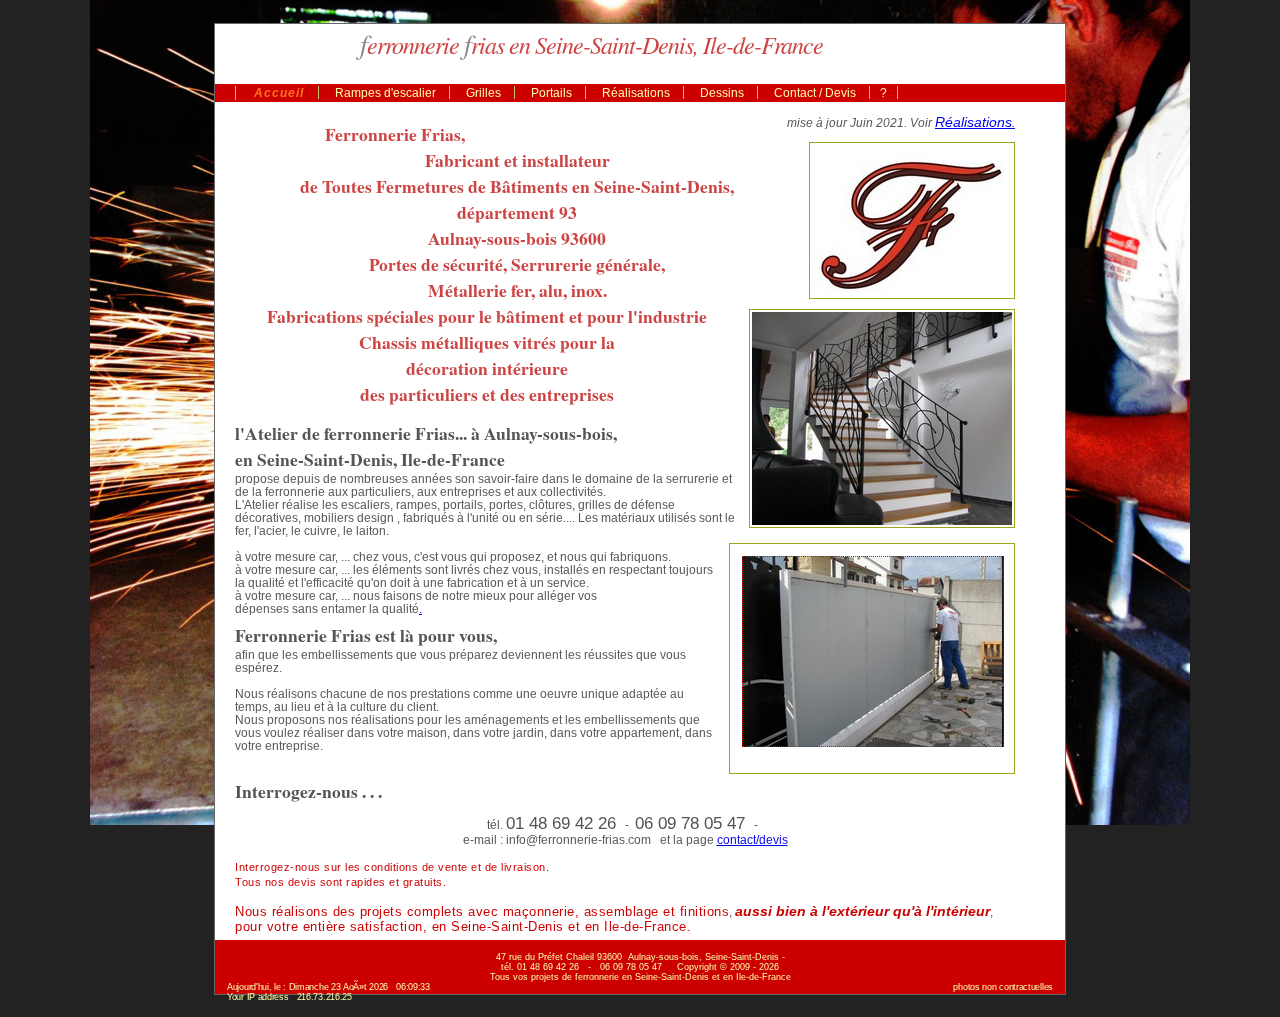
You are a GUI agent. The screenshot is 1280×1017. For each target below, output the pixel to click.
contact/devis (752, 839)
